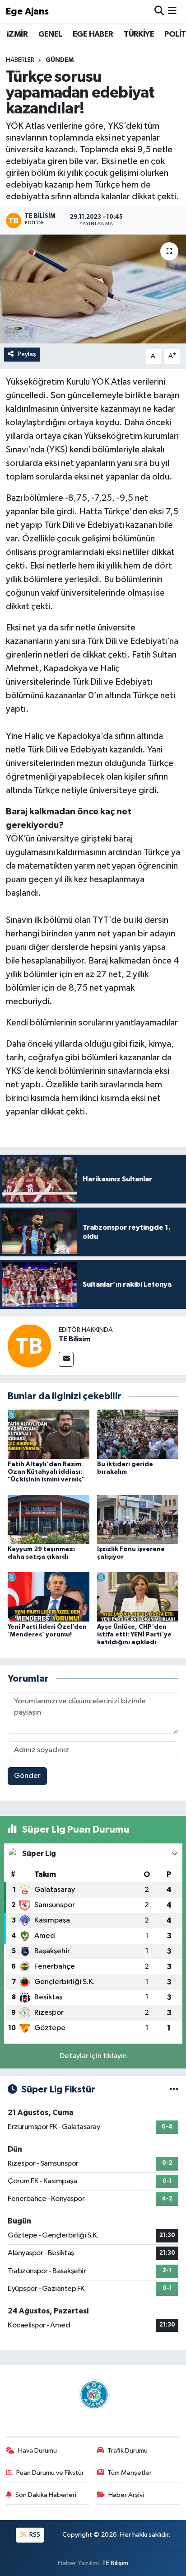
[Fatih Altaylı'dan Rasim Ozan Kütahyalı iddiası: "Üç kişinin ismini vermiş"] (49, 1434)
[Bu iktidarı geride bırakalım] (138, 1434)
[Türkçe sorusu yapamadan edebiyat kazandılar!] (93, 289)
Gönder (27, 1776)
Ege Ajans (27, 12)
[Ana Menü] (172, 12)
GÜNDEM (60, 60)
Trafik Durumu (128, 2451)
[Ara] (159, 12)
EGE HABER (93, 34)
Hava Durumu (37, 2451)
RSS (34, 2535)
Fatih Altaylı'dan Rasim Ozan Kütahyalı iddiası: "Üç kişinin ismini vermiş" (46, 1472)
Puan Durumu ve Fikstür (50, 2473)
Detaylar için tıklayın (93, 2056)
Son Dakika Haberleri (46, 2495)
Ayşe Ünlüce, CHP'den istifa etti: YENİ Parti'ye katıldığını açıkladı (134, 1635)
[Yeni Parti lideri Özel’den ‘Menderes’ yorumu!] (49, 1597)
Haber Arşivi (126, 2495)
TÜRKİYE (139, 34)
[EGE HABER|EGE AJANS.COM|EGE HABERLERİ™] (93, 2395)
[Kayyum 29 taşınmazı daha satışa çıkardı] (49, 1519)
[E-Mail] (66, 1359)
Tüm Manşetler (130, 2473)
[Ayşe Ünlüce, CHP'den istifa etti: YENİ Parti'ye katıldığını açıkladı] (138, 1597)
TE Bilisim (74, 1339)
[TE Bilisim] (29, 1346)
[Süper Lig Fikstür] (174, 2089)
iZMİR (17, 34)
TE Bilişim (115, 2563)
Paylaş (27, 354)
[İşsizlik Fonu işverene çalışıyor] (138, 1519)
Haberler (20, 60)
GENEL (50, 34)
